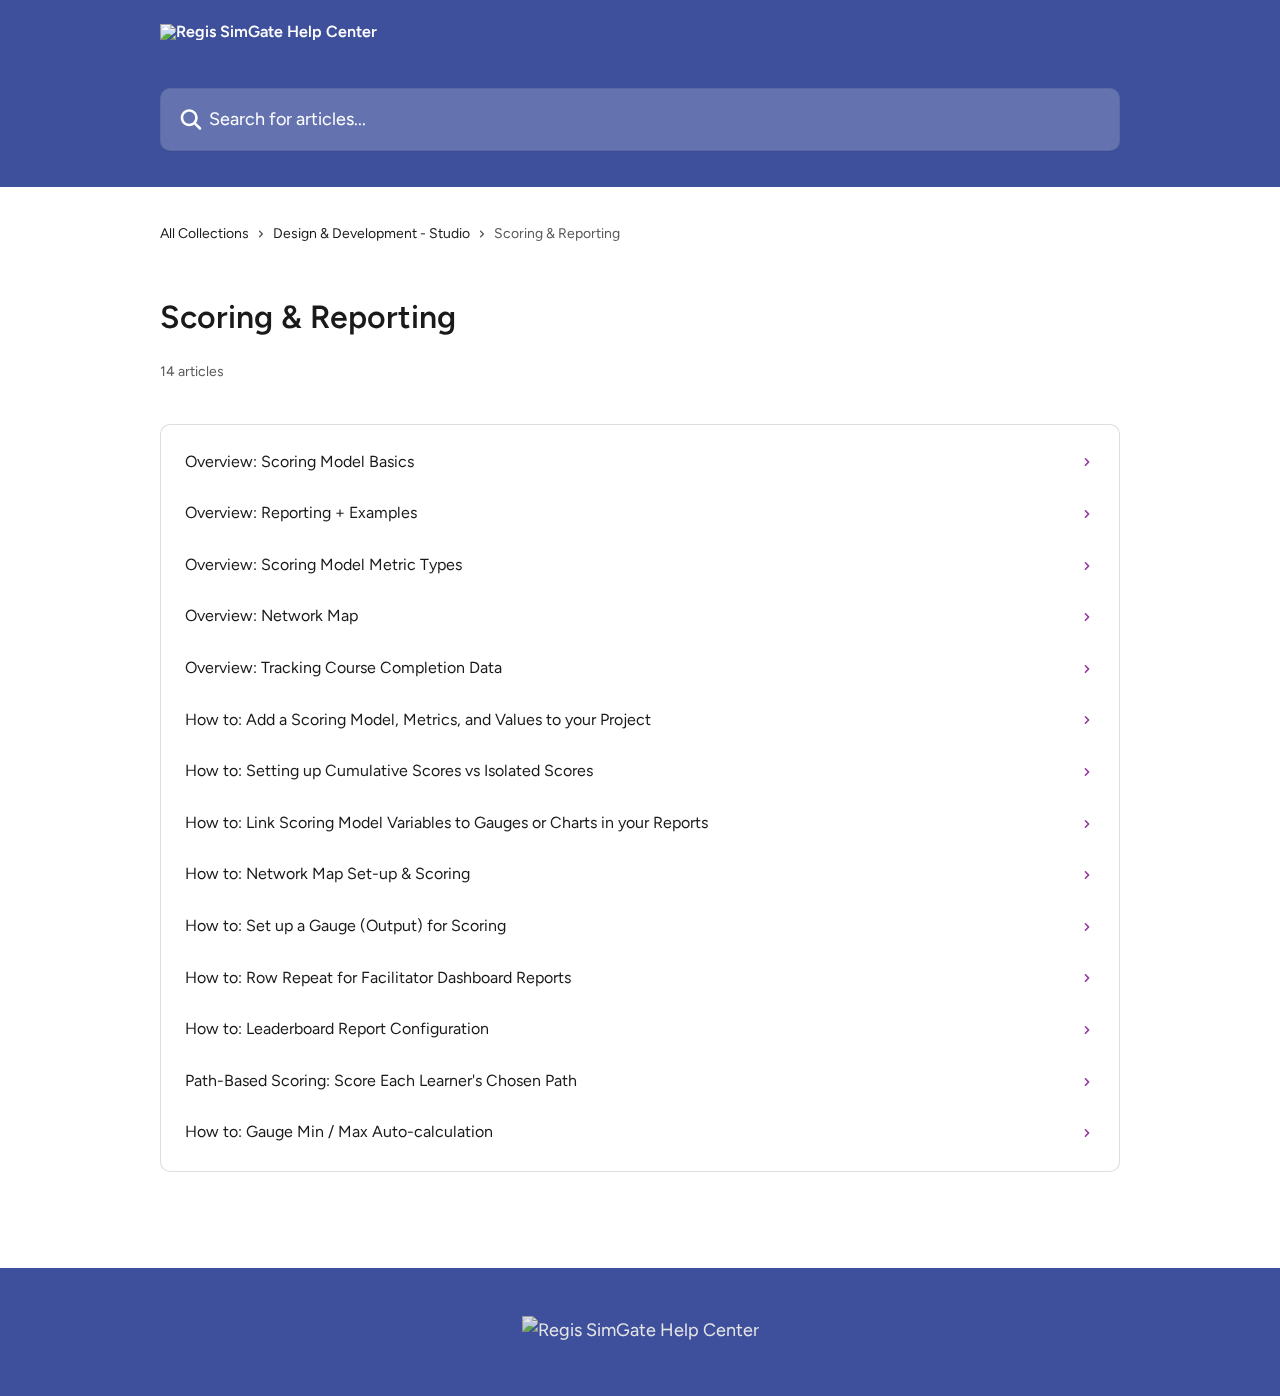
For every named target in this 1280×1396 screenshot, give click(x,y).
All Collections (204, 233)
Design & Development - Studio (371, 233)
